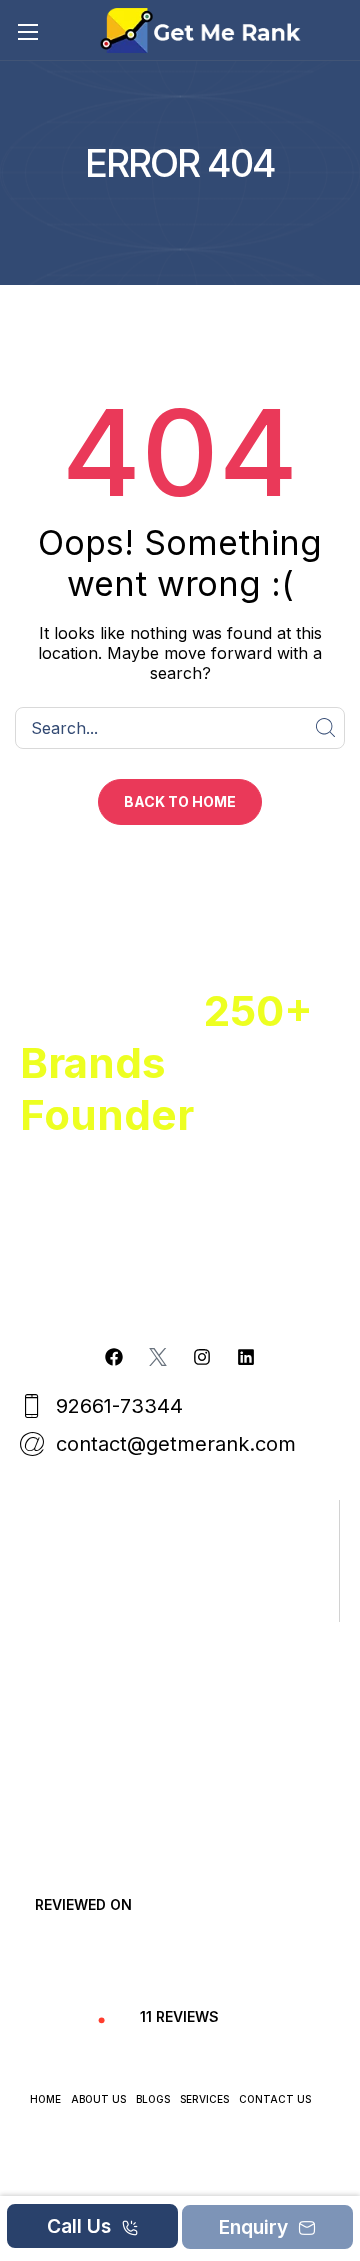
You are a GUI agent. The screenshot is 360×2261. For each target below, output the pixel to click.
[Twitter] (158, 1357)
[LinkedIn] (246, 1357)
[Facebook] (114, 1357)
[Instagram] (202, 1357)
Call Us (81, 2226)
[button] (180, 802)
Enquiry (256, 2227)
